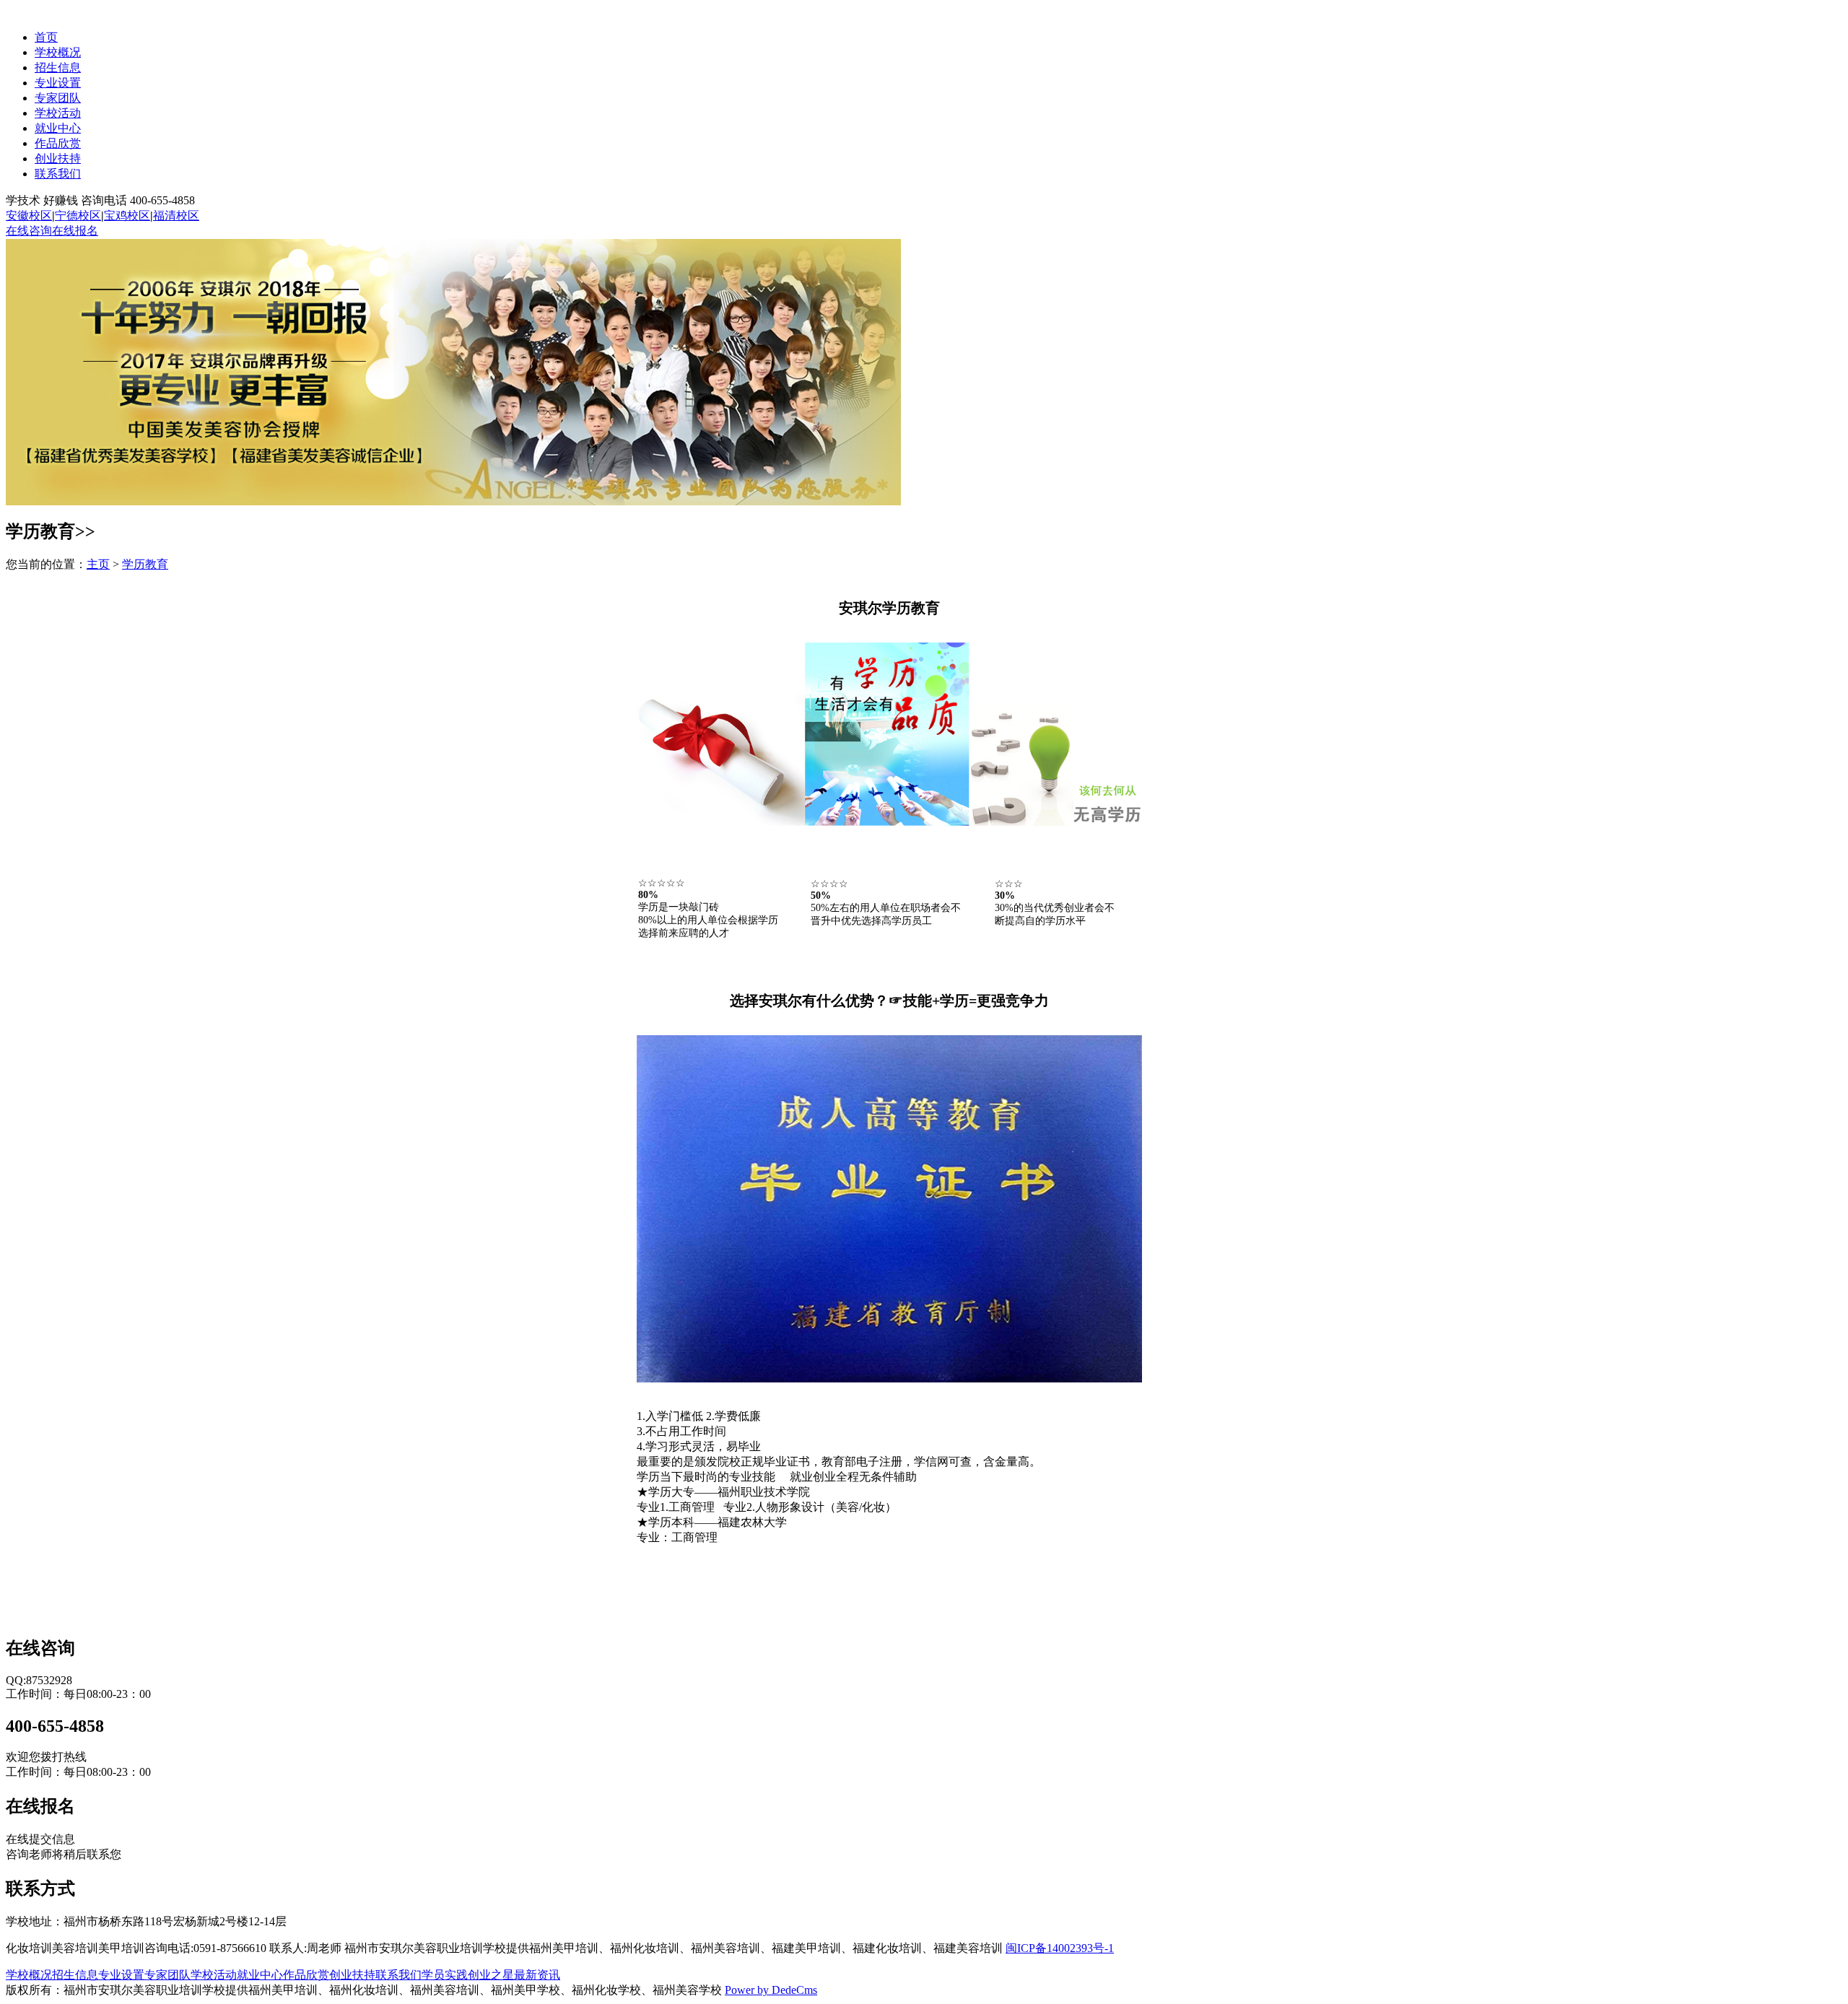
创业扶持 (58, 158)
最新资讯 (537, 1975)
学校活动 (58, 113)
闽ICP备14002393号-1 (1060, 1948)
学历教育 (145, 564)
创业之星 (491, 1975)
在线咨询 (29, 231)
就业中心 (58, 128)
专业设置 (58, 83)
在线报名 (75, 231)
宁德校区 (78, 215)
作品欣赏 (58, 143)
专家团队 (58, 98)
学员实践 (445, 1975)
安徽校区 (29, 215)
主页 (98, 564)
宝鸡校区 (127, 215)
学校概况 (58, 52)
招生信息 (58, 67)
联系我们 (58, 174)
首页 (46, 37)
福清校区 (176, 215)
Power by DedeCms (771, 1990)
